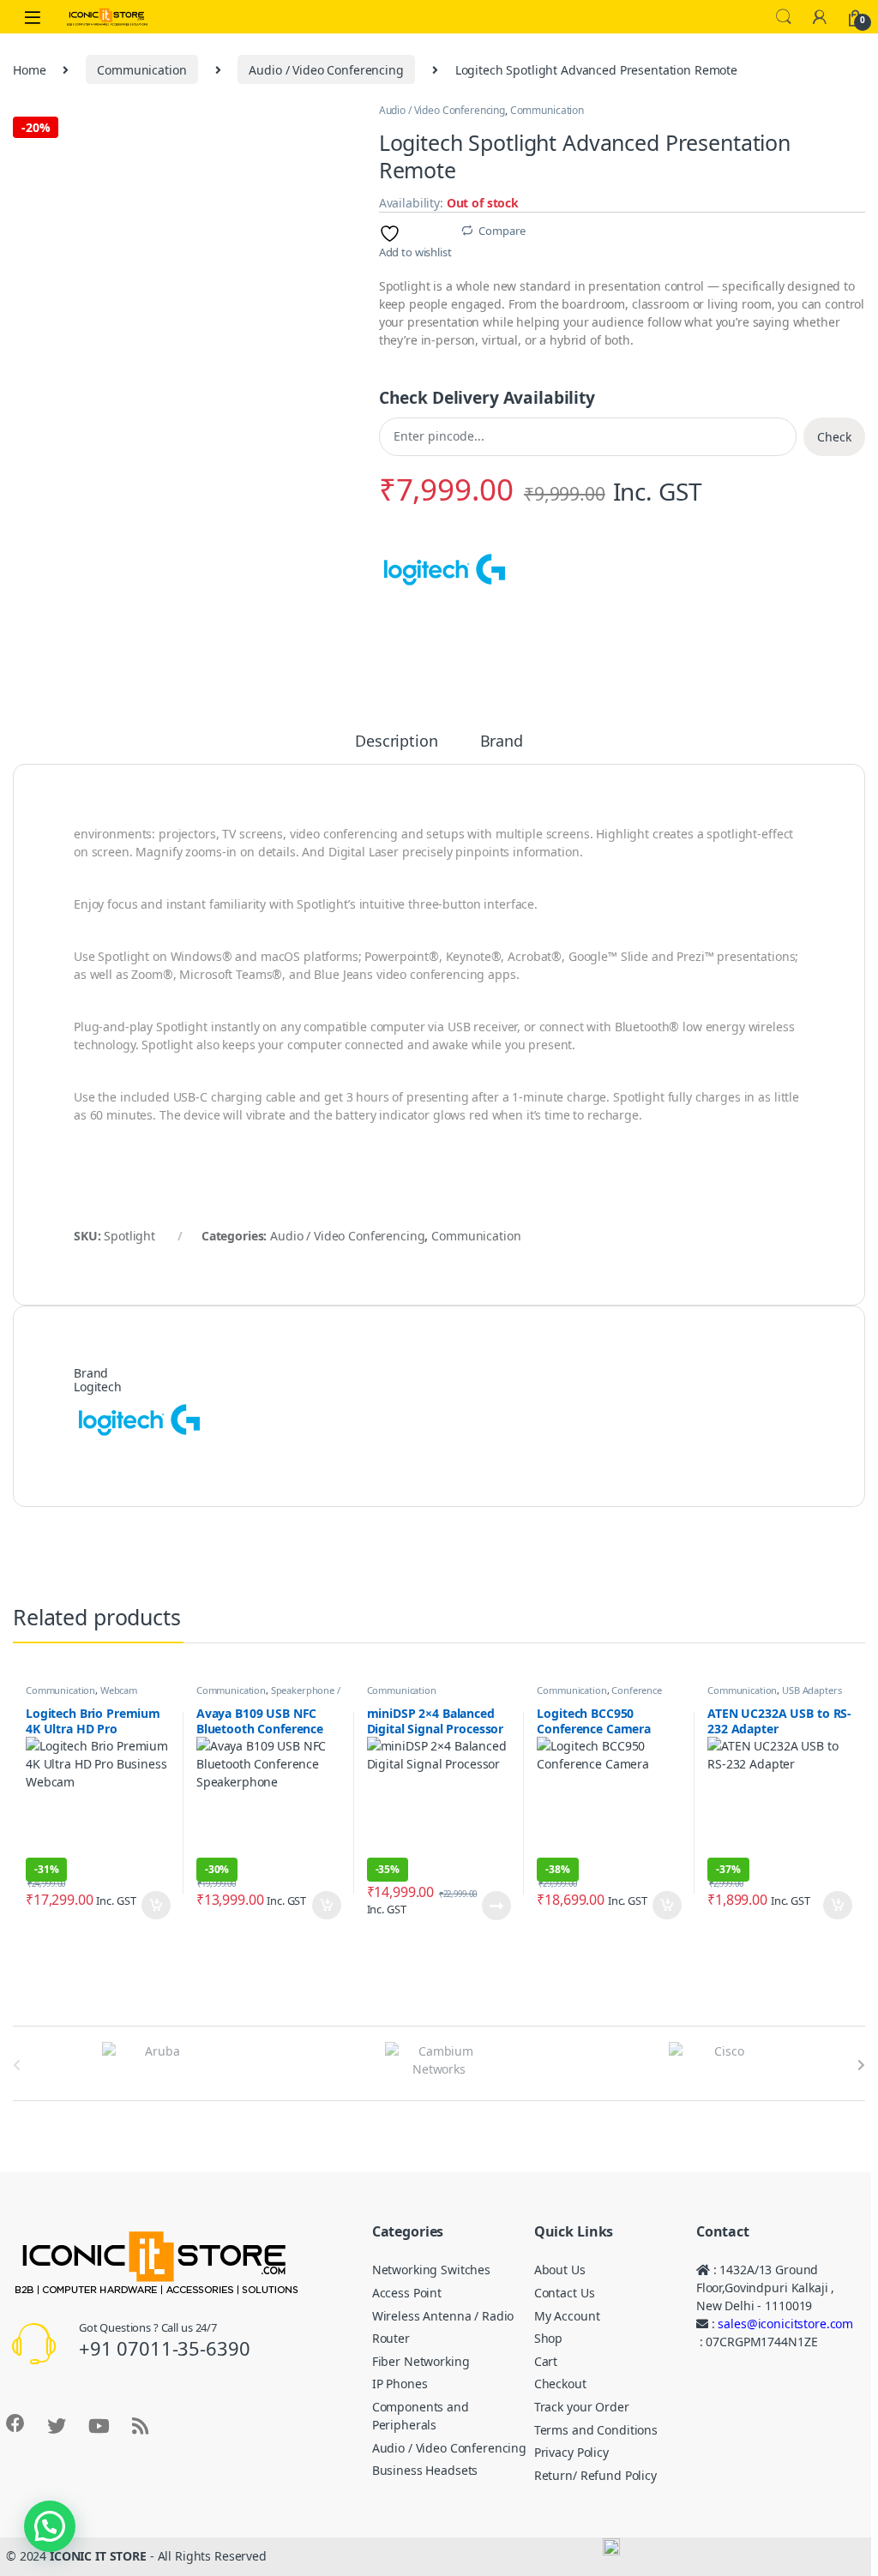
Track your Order (582, 2407)
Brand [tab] (502, 742)
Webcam (119, 1690)
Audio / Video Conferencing (326, 70)
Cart (546, 2361)
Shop (548, 2338)
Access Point (407, 2293)
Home (29, 70)
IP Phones (400, 2384)
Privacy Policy (571, 2452)
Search (784, 17)
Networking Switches (431, 2270)
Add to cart (156, 1906)
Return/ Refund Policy (595, 2475)
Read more (496, 1906)
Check (834, 437)
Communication (141, 70)
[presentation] (861, 2065)
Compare (502, 231)
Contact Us (565, 2293)
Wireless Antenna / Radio (443, 2316)
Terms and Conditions (596, 2430)
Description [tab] (396, 742)
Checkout (560, 2384)
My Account (567, 2316)
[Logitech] (443, 570)
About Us (560, 2270)
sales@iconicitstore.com (785, 2324)
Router (391, 2338)
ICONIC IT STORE (98, 2556)
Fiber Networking (421, 2361)
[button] (50, 2526)
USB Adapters (812, 1690)
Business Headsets (425, 2470)
